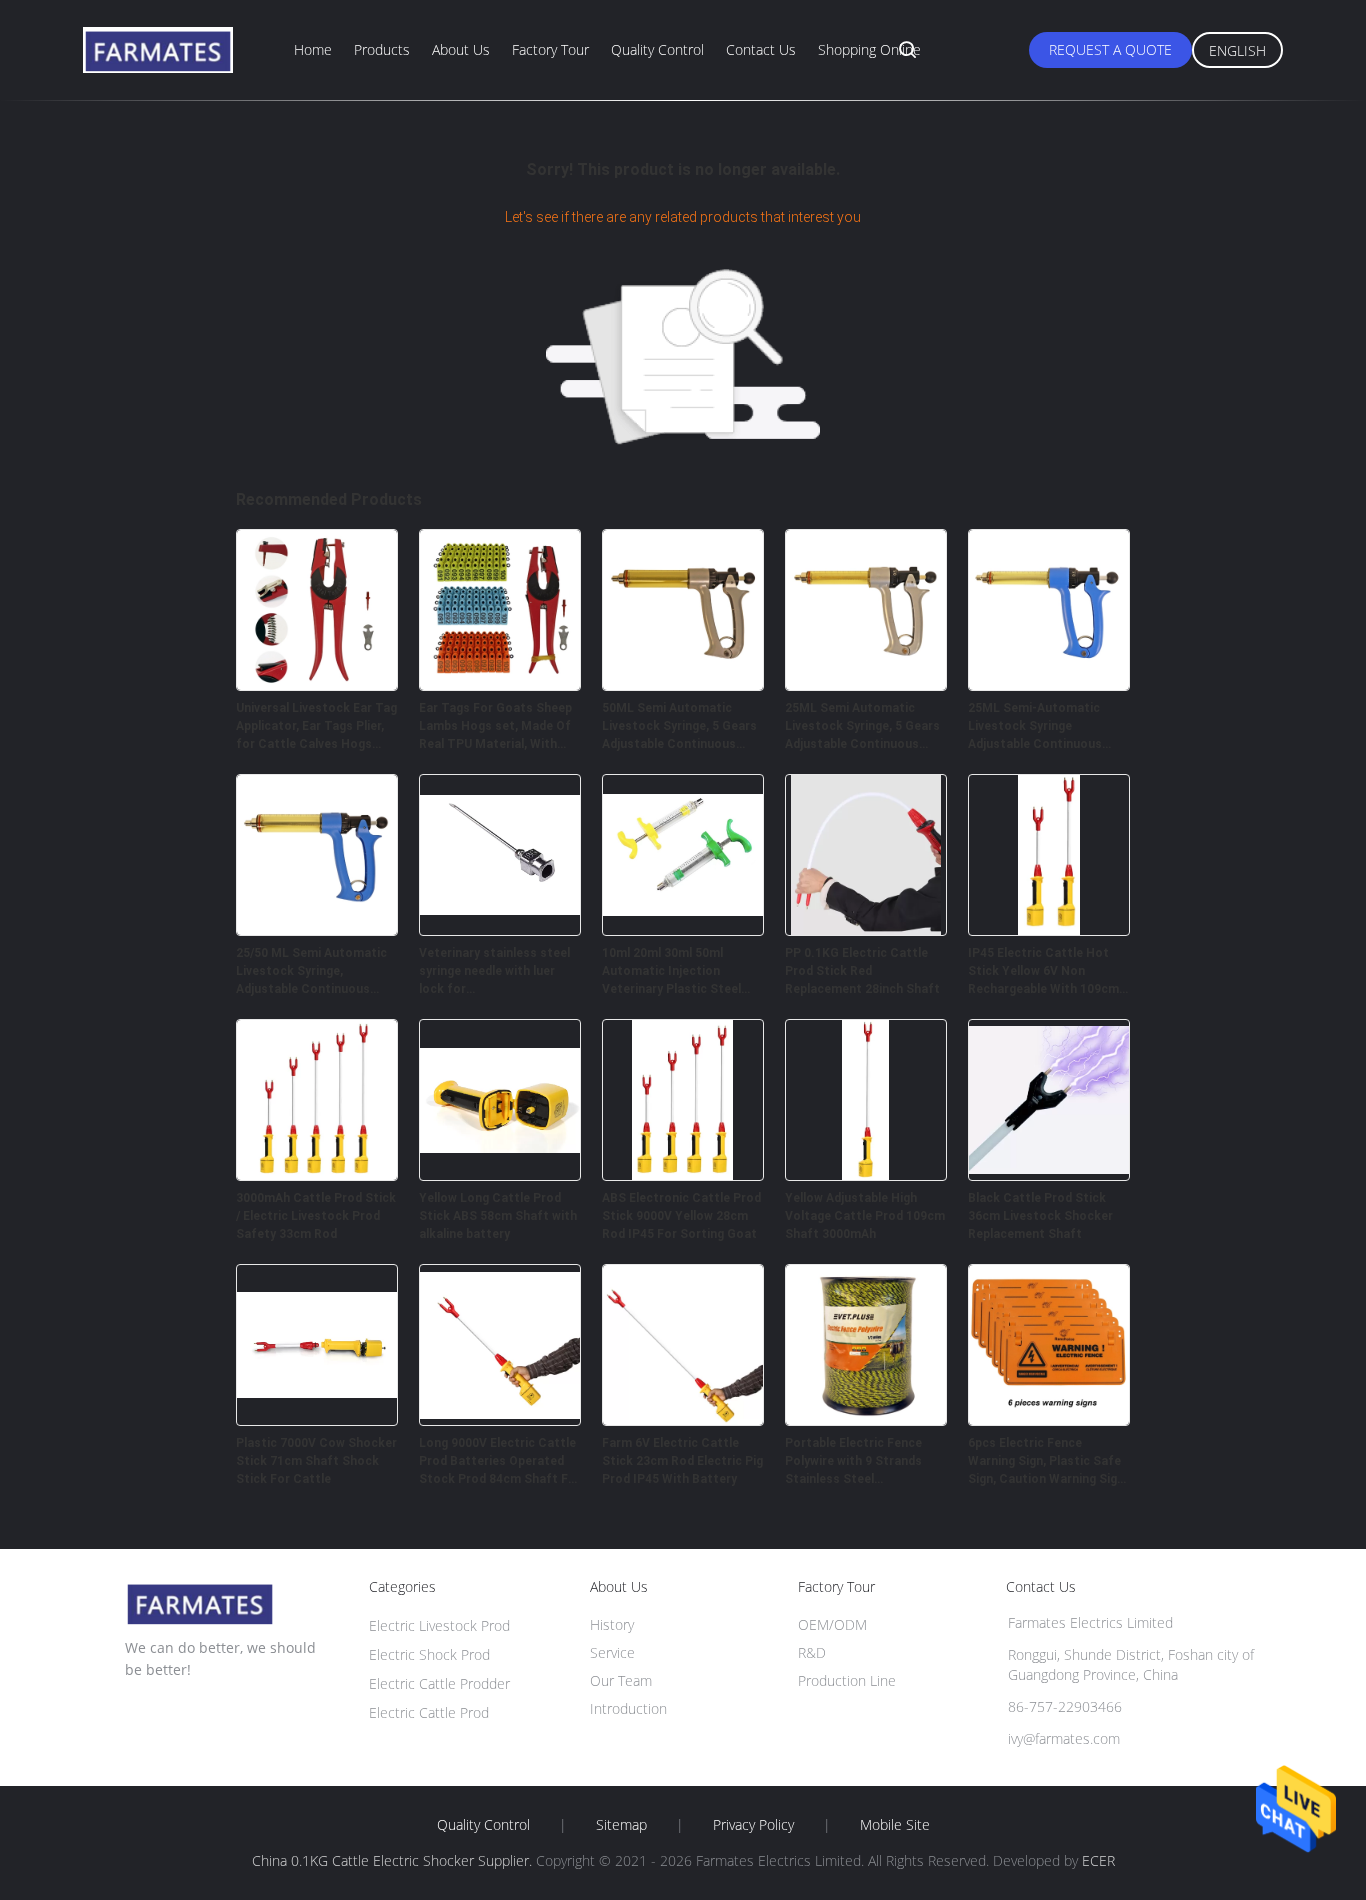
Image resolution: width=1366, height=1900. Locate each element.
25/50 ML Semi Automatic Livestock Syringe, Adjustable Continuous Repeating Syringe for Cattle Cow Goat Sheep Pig (316, 972)
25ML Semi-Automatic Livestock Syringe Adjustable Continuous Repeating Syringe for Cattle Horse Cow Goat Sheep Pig (1037, 727)
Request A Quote (1110, 49)
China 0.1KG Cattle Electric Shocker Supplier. (394, 1860)
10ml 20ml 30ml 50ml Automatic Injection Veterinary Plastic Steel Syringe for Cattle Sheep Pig (674, 972)
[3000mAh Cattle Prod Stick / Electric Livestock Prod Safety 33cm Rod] (317, 1175)
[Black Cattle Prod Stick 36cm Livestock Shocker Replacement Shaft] (1049, 1175)
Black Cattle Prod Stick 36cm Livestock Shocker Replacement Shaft (1040, 1216)
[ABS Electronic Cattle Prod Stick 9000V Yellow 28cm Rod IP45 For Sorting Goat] (683, 1175)
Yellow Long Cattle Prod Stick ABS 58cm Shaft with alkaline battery (498, 1216)
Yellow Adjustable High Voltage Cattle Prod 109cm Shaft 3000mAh (865, 1216)
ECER (1098, 1860)
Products (382, 49)
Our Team (621, 1680)
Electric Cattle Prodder (439, 1683)
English (1237, 50)
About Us (461, 49)
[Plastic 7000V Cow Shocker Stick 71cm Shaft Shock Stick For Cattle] (317, 1420)
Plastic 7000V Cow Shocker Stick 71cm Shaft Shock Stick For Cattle (316, 1461)
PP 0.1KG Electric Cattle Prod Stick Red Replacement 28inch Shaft (862, 971)
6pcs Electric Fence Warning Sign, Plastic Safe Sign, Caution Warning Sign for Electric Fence (1046, 1462)
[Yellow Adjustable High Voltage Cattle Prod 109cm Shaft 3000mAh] (866, 1175)
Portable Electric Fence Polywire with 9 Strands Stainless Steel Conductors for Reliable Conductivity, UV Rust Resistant (855, 1462)
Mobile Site (895, 1825)
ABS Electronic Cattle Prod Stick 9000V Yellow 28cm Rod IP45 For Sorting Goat (681, 1216)
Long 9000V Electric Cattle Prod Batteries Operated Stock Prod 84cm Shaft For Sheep (500, 1462)
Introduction (628, 1708)
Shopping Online (869, 49)
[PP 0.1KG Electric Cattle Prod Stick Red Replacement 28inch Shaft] (866, 930)
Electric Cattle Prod (429, 1712)
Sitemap (621, 1825)
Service (612, 1652)
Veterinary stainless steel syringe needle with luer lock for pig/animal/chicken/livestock (500, 972)
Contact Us (761, 49)
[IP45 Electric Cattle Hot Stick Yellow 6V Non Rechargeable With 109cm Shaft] (1049, 930)
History (612, 1624)
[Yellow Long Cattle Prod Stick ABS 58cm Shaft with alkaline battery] (500, 1175)
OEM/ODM (832, 1624)
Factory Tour (550, 49)
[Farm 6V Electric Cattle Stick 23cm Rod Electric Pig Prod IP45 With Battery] (683, 1420)
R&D (812, 1652)
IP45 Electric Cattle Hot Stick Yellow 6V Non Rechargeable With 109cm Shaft (1043, 972)
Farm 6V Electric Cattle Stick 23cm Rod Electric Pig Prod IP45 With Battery (682, 1461)
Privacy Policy (753, 1825)
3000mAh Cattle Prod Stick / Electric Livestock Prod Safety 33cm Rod (316, 1216)
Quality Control (657, 49)
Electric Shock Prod (429, 1654)
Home (313, 49)
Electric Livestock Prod (439, 1625)
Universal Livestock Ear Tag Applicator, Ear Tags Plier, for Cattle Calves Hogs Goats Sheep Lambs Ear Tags (316, 727)
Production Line (847, 1680)
